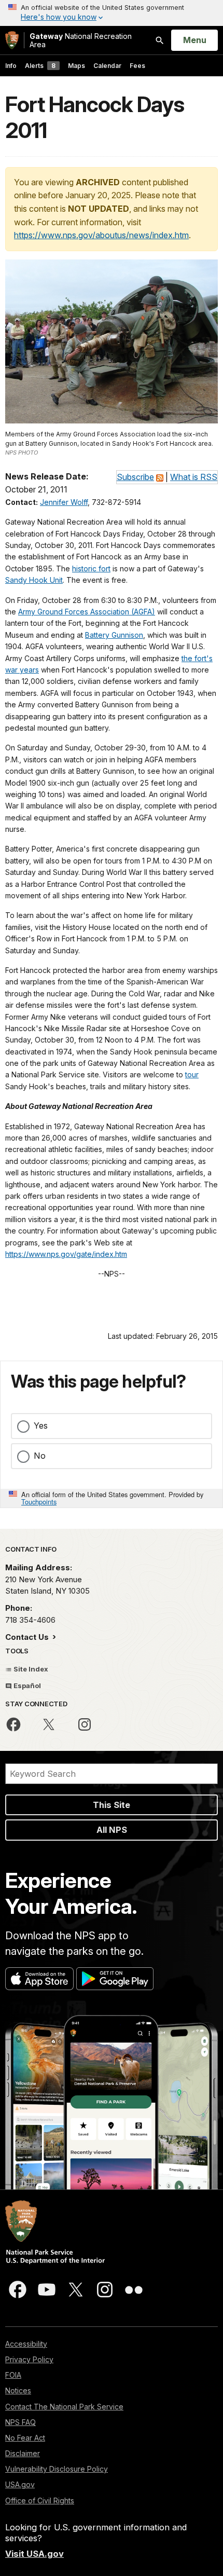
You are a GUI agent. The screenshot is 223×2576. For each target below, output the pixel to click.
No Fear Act (25, 2438)
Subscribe (135, 477)
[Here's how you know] (112, 13)
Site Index (30, 1669)
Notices (18, 2390)
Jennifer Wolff (64, 502)
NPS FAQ (20, 2422)
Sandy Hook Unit (34, 580)
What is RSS (194, 477)
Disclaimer (23, 2453)
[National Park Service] (12, 40)
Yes (41, 1426)
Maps (76, 66)
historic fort (91, 568)
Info (11, 66)
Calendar (107, 66)
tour (192, 1074)
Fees (137, 66)
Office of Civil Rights (40, 2500)
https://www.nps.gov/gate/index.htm (66, 1254)
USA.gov (20, 2484)
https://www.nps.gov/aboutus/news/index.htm (101, 235)
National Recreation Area (81, 40)
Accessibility (26, 2344)
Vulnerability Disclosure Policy (57, 2469)
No (40, 1456)
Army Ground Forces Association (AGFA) (87, 612)
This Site (112, 1805)
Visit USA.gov (34, 2554)
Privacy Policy (29, 2359)
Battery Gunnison (114, 635)
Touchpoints (39, 1502)
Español (26, 1686)
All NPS (112, 1830)
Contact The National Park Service (64, 2407)
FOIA (13, 2375)
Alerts (40, 66)
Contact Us (28, 1637)
